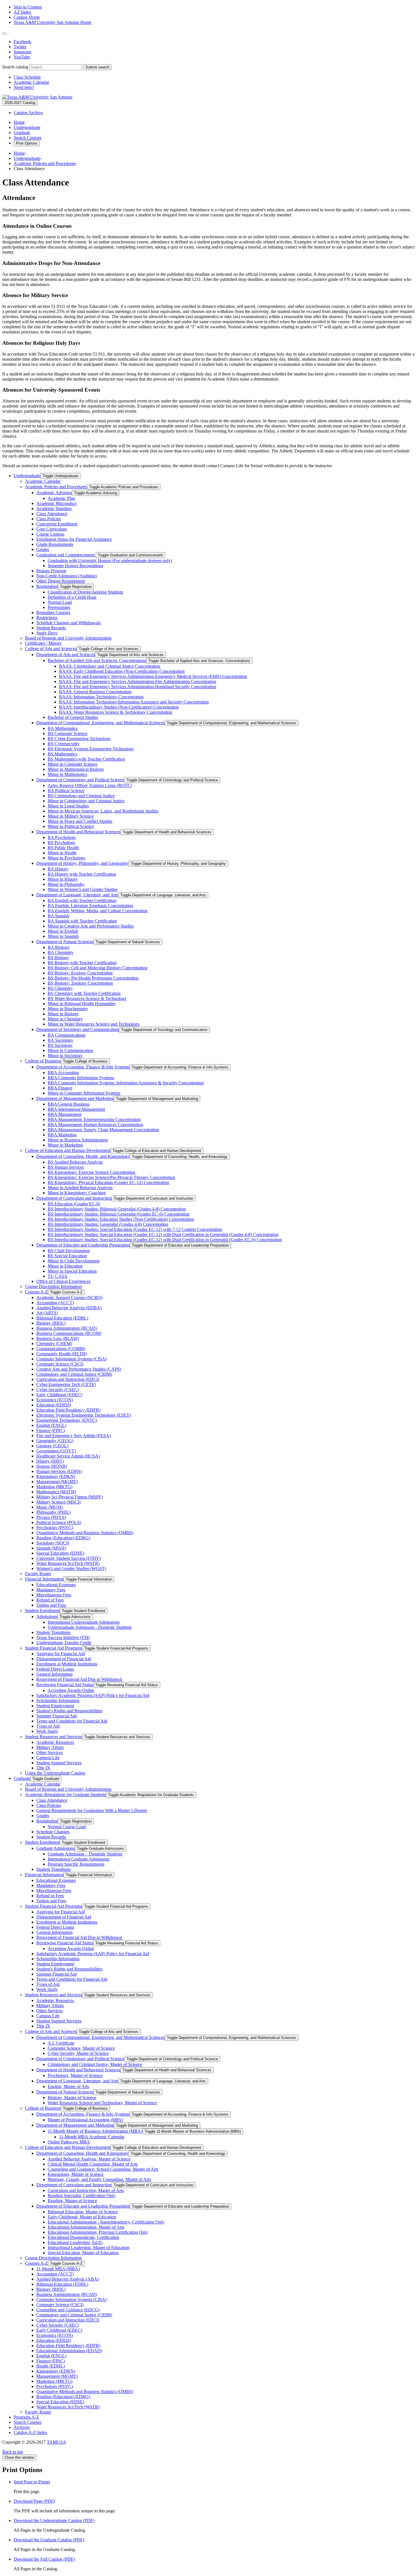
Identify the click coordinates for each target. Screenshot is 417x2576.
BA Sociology (60, 1040)
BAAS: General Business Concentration (95, 692)
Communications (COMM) (61, 1349)
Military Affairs (50, 1747)
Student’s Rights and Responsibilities (69, 1711)
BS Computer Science (68, 733)
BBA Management (65, 1114)
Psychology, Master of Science (75, 2075)
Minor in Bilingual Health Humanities (82, 1004)
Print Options (27, 143)
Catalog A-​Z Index (30, 2432)
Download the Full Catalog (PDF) (44, 2559)
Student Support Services (59, 1763)
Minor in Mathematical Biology (76, 769)
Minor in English (63, 931)
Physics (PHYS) (51, 1517)
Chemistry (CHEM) (54, 1344)
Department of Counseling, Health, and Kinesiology (83, 1156)
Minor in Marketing (65, 1145)
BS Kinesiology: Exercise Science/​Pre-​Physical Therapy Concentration (111, 1177)
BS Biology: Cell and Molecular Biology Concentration (98, 968)
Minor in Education (65, 1266)
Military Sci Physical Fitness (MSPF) (69, 1497)
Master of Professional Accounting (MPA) (85, 2120)
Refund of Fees (50, 1600)
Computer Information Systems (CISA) (71, 1359)
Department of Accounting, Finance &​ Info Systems (83, 1067)
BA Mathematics (63, 728)
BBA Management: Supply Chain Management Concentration (103, 1130)
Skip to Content (28, 7)
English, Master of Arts (68, 2087)
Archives (22, 2427)
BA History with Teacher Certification (82, 874)
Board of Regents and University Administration (68, 638)
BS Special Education (67, 1256)
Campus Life (48, 1758)
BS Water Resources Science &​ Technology (87, 998)
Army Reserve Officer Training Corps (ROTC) (90, 785)
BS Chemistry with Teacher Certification (84, 993)
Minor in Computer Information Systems (84, 1093)
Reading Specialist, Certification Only (82, 2196)
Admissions (47, 1616)
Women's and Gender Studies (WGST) (71, 1568)
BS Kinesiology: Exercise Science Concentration (91, 1172)
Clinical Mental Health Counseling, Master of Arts (93, 2164)
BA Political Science (66, 791)
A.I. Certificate (61, 2043)
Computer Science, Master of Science (81, 2048)
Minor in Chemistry (65, 1019)
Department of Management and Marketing (75, 1098)
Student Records (51, 628)
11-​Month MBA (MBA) (58, 2269)
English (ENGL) (51, 1425)
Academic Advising (54, 493)
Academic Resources (55, 1742)
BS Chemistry (60, 988)
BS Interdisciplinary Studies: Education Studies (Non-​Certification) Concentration (121, 1219)
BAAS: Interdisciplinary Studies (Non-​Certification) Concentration (119, 707)
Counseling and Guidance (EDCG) (68, 2310)
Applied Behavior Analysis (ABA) (68, 2279)
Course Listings (50, 534)
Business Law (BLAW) (58, 1338)
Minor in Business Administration (78, 1140)
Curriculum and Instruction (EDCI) (68, 1379)
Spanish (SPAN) (51, 1548)
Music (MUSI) (50, 1507)
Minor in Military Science (71, 816)
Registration (47, 586)
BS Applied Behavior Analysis (75, 1162)
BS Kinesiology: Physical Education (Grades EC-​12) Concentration (108, 1182)
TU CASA (58, 1276)
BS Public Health (63, 848)
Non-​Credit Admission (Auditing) (67, 576)
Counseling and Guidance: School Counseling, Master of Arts (103, 2169)
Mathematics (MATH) (56, 1492)
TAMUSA (56, 2442)
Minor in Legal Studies (68, 806)
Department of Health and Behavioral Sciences (78, 832)
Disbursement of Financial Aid (64, 1659)
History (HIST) (50, 1461)
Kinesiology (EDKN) (56, 1476)
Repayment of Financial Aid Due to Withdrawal (79, 1679)
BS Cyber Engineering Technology (79, 739)
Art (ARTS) (47, 1313)
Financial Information (44, 1579)
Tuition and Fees (51, 1605)
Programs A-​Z (26, 2417)
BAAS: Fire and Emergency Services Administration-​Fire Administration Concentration (138, 681)
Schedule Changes (53, 1832)
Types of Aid (48, 1726)
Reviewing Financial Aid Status (65, 1685)
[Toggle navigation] (5, 34)
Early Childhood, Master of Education (82, 2217)
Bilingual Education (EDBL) (62, 1318)
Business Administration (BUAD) (67, 1328)
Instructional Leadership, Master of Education (89, 2248)
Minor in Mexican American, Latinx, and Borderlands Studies (103, 811)
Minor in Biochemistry (68, 1009)
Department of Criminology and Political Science (80, 780)
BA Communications (67, 1035)
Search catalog (15, 67)
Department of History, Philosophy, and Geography (82, 863)
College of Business (43, 1061)
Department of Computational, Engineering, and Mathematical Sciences (100, 723)
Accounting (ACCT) (55, 1303)
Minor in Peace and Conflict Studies (80, 821)
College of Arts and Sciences (51, 649)
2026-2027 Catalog (20, 103)
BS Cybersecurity (64, 744)
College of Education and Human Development (68, 1150)
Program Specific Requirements (76, 1864)
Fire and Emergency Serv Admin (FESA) (73, 1436)
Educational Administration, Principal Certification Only (98, 2232)
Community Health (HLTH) (62, 1354)
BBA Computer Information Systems (81, 1078)
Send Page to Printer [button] (32, 2482)
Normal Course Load (67, 1827)
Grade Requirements (55, 544)
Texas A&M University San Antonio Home (52, 22)
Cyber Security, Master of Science (78, 2053)
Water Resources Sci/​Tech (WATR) (68, 1563)
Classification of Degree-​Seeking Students (85, 592)
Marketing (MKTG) (54, 1487)
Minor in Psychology (67, 858)
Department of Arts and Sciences (66, 655)
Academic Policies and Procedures (45, 163)
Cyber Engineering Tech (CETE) (66, 1384)
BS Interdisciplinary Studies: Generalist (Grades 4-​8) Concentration (108, 1224)
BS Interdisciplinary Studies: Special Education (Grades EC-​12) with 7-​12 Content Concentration (135, 1229)
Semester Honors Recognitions (75, 566)
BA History (58, 869)
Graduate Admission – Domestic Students (85, 1854)
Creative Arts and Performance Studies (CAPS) (79, 1369)
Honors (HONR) (52, 1466)
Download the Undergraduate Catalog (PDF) (54, 2520)
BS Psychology (62, 843)
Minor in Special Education (72, 1271)
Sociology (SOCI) (53, 1543)
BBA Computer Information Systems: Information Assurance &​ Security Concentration (126, 1083)
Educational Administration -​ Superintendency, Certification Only (106, 2222)
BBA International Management (76, 1109)
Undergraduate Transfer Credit (64, 1643)
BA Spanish (58, 916)
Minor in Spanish (63, 936)
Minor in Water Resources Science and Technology (94, 1024)
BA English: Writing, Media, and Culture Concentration (98, 911)
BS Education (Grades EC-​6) (74, 1204)
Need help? (24, 87)
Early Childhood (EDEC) (59, 1395)
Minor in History (63, 879)
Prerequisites (59, 607)
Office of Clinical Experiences (63, 1281)
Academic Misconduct (56, 503)
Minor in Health (62, 853)
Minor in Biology (63, 1014)
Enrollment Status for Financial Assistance (74, 539)
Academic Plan (61, 498)
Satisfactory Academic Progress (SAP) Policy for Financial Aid (93, 1695)
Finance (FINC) (51, 1430)
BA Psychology (62, 837)
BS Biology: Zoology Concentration (80, 983)
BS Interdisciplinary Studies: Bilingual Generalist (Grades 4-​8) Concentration (117, 1209)
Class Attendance (52, 514)
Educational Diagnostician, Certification (83, 2237)
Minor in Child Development (74, 1261)
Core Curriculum (51, 529)
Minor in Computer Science (72, 764)
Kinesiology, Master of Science (76, 2174)
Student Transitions (53, 1632)
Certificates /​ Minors (43, 643)
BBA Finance (60, 1088)
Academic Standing (54, 509)
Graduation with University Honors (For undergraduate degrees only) (110, 561)
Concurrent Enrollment (57, 524)
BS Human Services (66, 1167)
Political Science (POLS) (59, 1522)
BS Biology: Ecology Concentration (80, 973)
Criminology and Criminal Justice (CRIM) (74, 1374)
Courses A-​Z (36, 1292)
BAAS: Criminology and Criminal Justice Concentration (110, 666)
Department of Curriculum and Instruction (74, 1198)
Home (19, 122)
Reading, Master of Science (72, 2201)
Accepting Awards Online (71, 1690)
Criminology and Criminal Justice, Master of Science (95, 2064)
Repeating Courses (53, 612)
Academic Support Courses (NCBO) (69, 1298)
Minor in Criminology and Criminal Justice (86, 801)
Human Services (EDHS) (59, 1471)
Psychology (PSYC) (55, 1528)
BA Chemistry (61, 952)
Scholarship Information (58, 1701)
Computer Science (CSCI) (60, 1364)
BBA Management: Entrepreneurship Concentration (94, 1119)
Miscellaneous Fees (54, 1595)
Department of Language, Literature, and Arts (77, 895)
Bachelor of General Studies (73, 717)
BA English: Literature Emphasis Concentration (90, 906)
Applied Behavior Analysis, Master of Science (89, 2159)
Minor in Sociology (65, 1056)
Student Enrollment (42, 1610)
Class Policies (49, 519)
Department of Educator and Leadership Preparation (83, 1245)
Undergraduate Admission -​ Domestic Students (90, 1627)
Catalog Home (27, 17)
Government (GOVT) (56, 1451)
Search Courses (28, 138)
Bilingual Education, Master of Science (83, 2212)
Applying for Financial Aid (61, 1654)
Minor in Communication (70, 1050)
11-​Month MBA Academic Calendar (92, 2137)
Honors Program (51, 571)
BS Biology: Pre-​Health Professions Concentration (93, 978)
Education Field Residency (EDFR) (68, 1410)
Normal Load (60, 602)
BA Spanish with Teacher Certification (82, 921)
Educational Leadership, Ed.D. (75, 2242)
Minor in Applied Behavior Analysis (80, 1188)
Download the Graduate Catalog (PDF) (49, 2540)
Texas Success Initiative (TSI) (63, 1637)
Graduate (22, 132)
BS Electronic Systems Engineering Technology (91, 749)
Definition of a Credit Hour (72, 597)
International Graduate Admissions (79, 1859)
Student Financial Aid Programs (53, 1648)
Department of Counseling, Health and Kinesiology (82, 2153)
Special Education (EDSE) (60, 1553)
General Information (54, 1674)
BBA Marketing (62, 1135)
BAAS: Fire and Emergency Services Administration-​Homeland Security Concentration (138, 687)
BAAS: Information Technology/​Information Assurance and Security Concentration (134, 702)
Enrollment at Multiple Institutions (67, 1664)
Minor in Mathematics (67, 774)
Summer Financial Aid (56, 1716)
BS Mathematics (62, 754)
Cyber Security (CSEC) (58, 1390)
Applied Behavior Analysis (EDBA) (69, 1308)
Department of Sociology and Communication (78, 1029)
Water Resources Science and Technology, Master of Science (102, 2103)
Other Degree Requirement (61, 581)
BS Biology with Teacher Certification (82, 963)
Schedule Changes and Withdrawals (69, 623)
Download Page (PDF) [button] (34, 2501)
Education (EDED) (54, 1405)
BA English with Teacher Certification (82, 900)
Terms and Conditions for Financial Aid (72, 1721)
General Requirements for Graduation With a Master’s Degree (92, 1810)
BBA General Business (69, 1104)
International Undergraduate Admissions (84, 1622)
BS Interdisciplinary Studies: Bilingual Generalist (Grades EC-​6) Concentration (119, 1214)
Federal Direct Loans (55, 1669)
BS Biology (58, 958)
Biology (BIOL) (51, 1323)
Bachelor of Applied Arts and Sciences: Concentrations (97, 660)
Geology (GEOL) (52, 1446)
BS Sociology (60, 1045)
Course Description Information (53, 1286)
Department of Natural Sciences (65, 942)
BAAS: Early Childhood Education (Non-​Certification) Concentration (122, 671)
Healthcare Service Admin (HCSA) (68, 1456)
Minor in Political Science (71, 826)
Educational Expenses (56, 1585)
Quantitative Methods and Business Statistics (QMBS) (85, 1533)
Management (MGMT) (57, 1482)
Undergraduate (27, 127)
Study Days (47, 633)
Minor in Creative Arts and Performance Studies (91, 926)
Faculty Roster (38, 1574)
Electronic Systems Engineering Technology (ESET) (84, 1415)
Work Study (47, 1731)
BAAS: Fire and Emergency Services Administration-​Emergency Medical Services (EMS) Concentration (153, 676)
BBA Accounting (63, 1073)
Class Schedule (27, 77)
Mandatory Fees (51, 1590)
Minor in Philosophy (66, 884)
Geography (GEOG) (55, 1441)
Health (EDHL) (50, 2366)
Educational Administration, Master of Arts (86, 2227)
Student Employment (55, 1706)
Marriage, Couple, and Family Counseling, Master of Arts (99, 2179)
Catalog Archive (28, 113)
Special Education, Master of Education (83, 2253)
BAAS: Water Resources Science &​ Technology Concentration (116, 712)
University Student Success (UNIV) (69, 1558)
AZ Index (22, 12)
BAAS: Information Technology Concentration (101, 697)
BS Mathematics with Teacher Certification (86, 759)
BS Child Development (69, 1251)
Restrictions (47, 618)
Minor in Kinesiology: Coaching (77, 1193)
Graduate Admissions (55, 1848)
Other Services (50, 1753)
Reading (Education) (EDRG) (63, 1538)
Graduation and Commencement (66, 555)
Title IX (43, 1768)
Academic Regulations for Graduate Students (65, 1795)
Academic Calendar (31, 82)
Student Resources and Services (53, 1737)
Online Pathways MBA (69, 2142)
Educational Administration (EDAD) (69, 2351)
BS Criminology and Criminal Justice (81, 796)
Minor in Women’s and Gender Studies (83, 889)
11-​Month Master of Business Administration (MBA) (95, 2131)
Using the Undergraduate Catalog (55, 1773)
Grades (43, 549)
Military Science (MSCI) (58, 1502)
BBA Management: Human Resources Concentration (95, 1125)
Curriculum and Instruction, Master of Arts (86, 2190)
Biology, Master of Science (72, 2098)
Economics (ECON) (55, 1400)
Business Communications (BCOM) (69, 1333)
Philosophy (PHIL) (53, 1512)
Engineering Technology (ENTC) (67, 1420)
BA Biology (59, 947)
